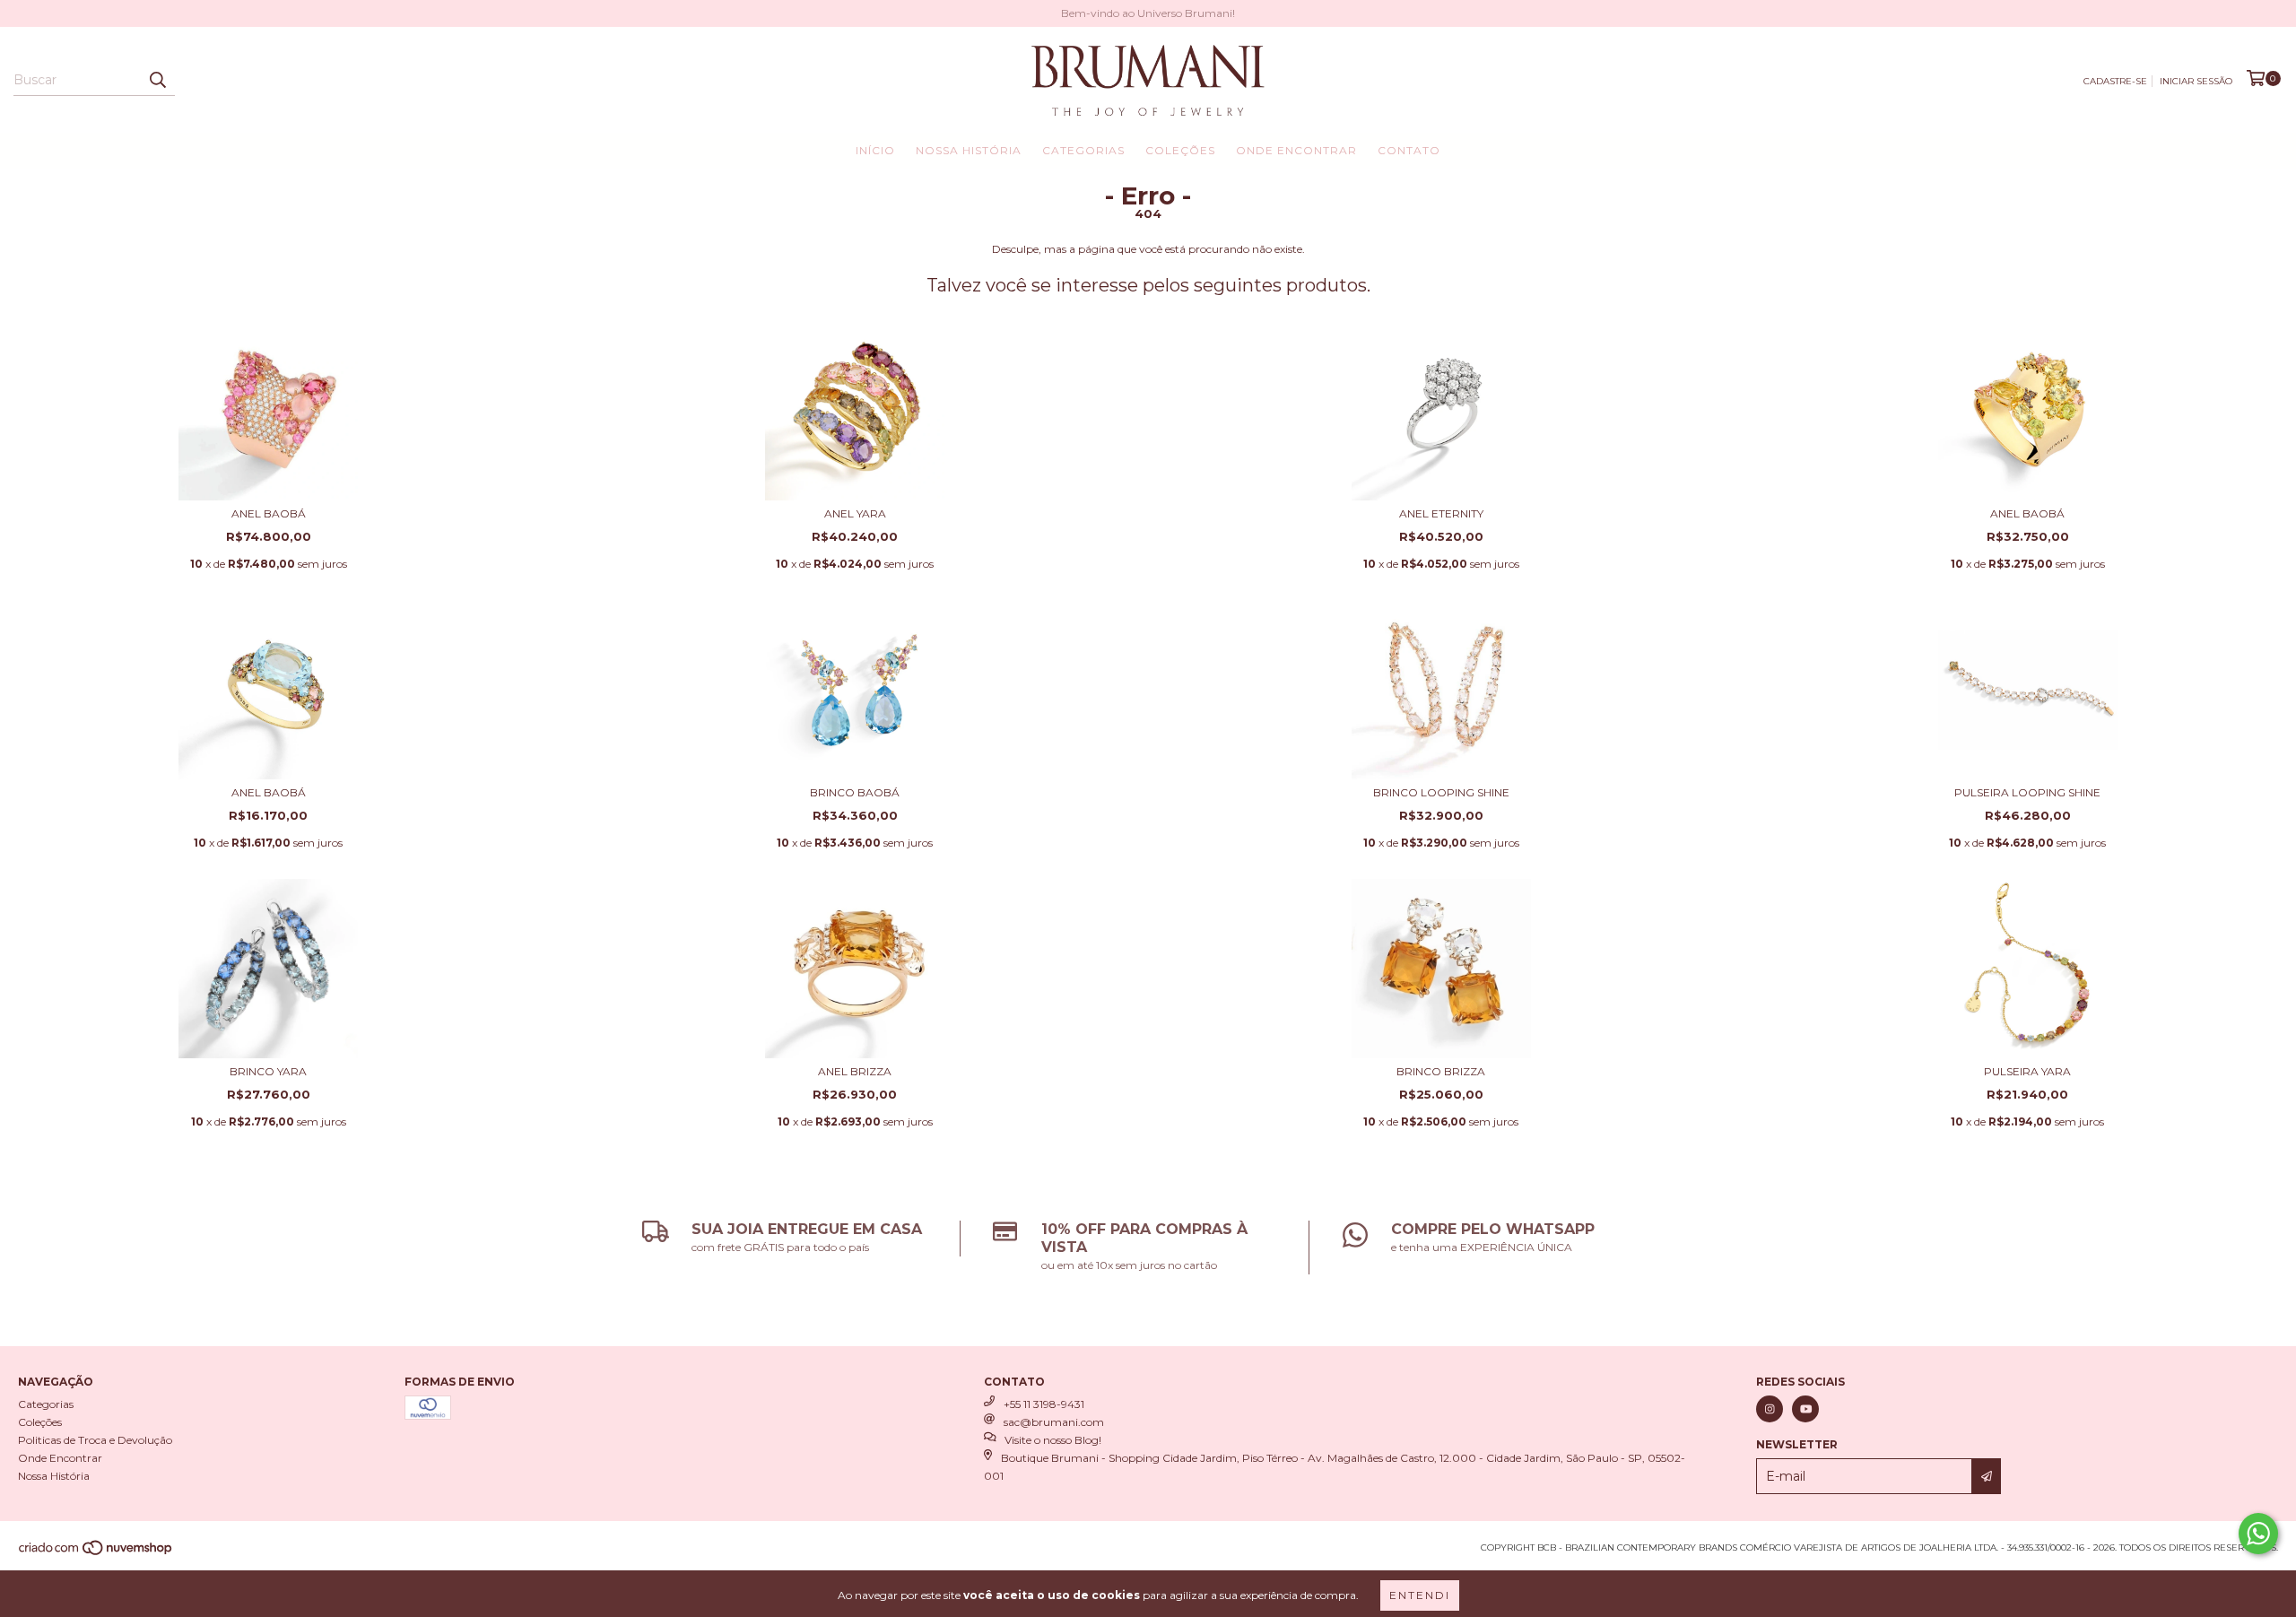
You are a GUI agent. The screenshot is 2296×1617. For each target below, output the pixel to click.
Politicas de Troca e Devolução (95, 1440)
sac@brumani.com (1054, 1422)
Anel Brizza (855, 1071)
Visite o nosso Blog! (1053, 1440)
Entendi (1420, 1595)
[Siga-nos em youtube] (1805, 1409)
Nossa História (969, 150)
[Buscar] (157, 80)
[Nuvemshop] (96, 1554)
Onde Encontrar (1296, 150)
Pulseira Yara (2027, 1071)
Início (875, 150)
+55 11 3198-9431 (1044, 1404)
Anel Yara (855, 513)
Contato (1409, 150)
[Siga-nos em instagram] (1770, 1409)
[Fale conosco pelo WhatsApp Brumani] (2258, 1534)
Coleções (1180, 150)
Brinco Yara (268, 1071)
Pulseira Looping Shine (2027, 792)
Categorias (1083, 150)
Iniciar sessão (2196, 81)
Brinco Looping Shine (1441, 792)
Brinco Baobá (855, 792)
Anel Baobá (269, 513)
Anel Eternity (1441, 513)
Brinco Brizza (1441, 1071)
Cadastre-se (2115, 81)
